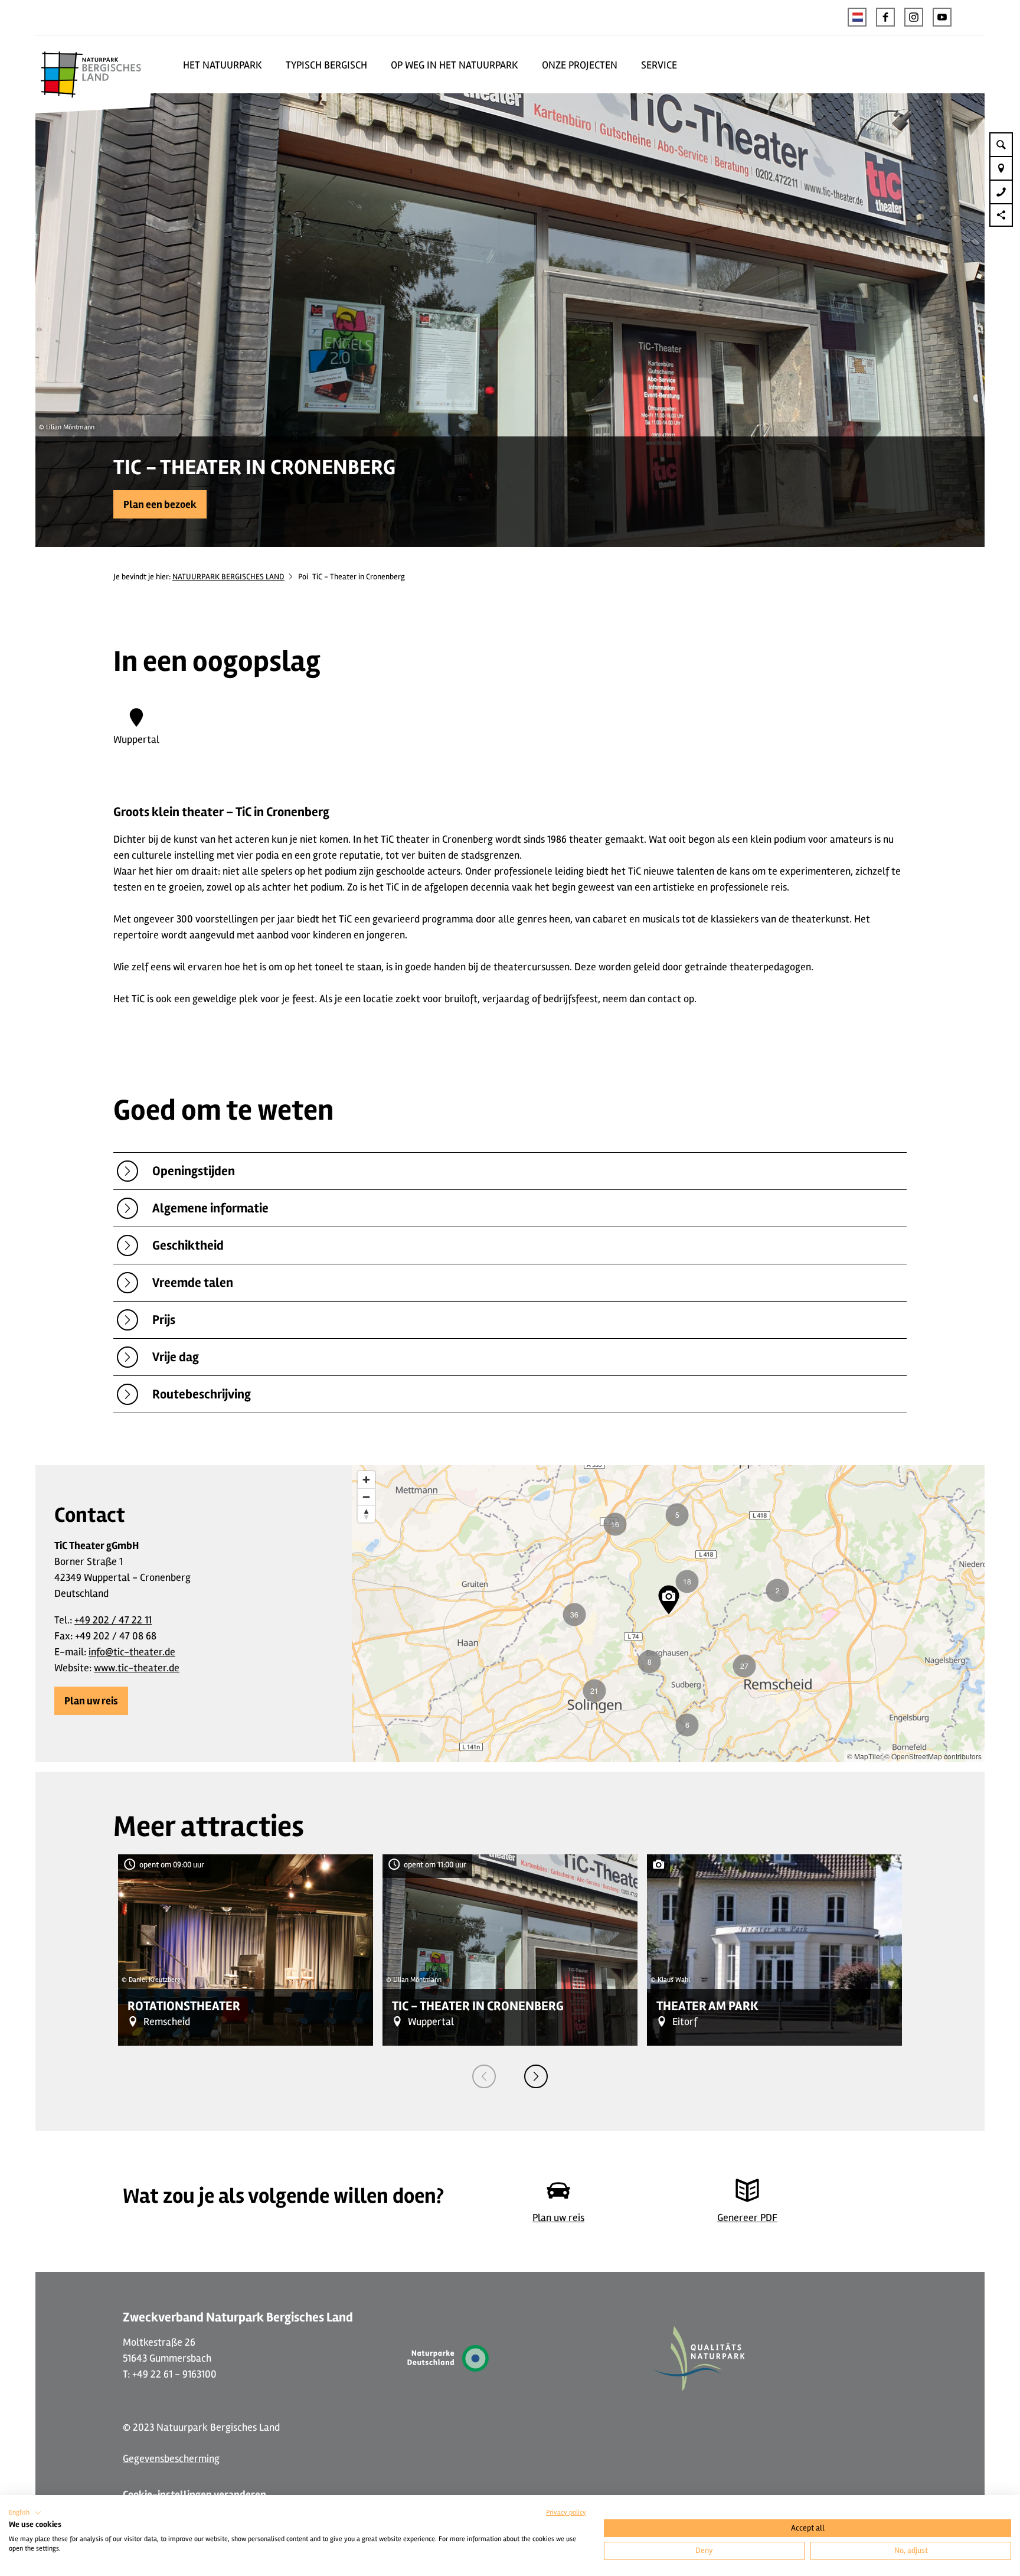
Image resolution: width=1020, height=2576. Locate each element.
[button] (885, 17)
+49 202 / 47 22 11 (113, 1620)
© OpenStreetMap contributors (933, 1756)
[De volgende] (536, 2076)
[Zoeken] (1001, 144)
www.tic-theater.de (137, 1668)
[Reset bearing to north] (366, 1514)
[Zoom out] (366, 1497)
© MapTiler (865, 1756)
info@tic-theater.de (132, 1652)
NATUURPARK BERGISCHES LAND (228, 577)
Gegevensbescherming (171, 2458)
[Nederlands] (857, 17)
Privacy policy (566, 2513)
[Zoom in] (366, 1480)
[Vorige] (484, 2076)
